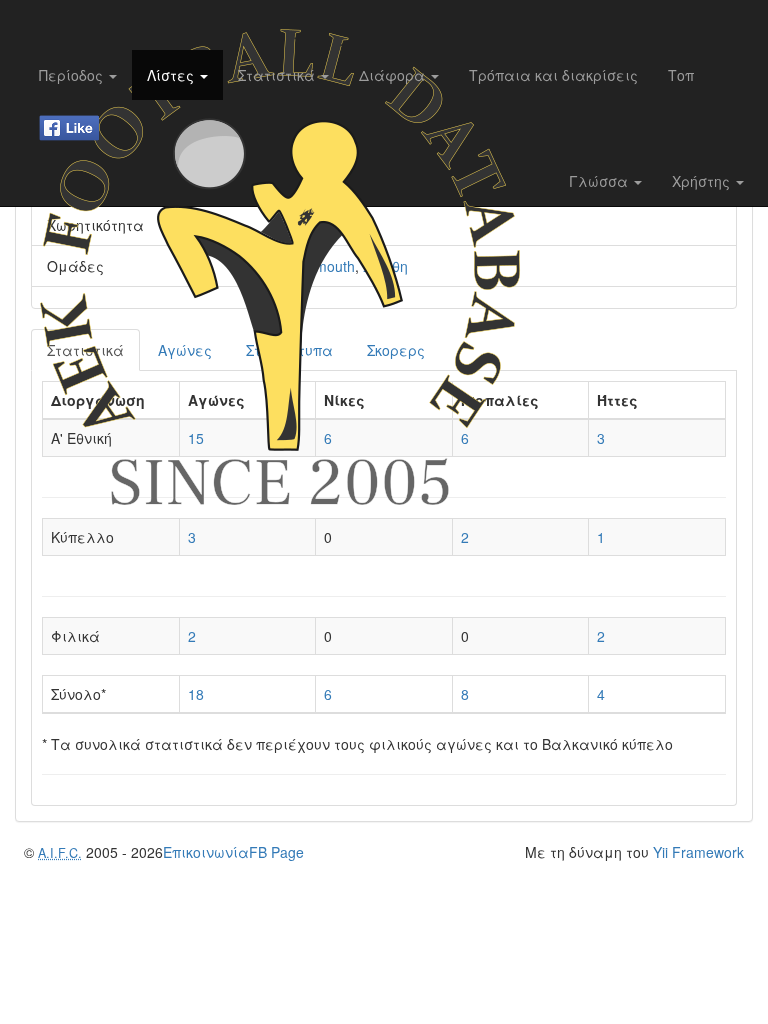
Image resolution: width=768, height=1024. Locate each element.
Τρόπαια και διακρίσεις (553, 75)
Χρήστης (703, 181)
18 (196, 694)
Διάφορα (394, 75)
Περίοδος (73, 75)
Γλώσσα (600, 181)
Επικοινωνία (206, 852)
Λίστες (172, 75)
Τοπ (681, 75)
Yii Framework (698, 852)
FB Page (276, 852)
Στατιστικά (278, 75)
